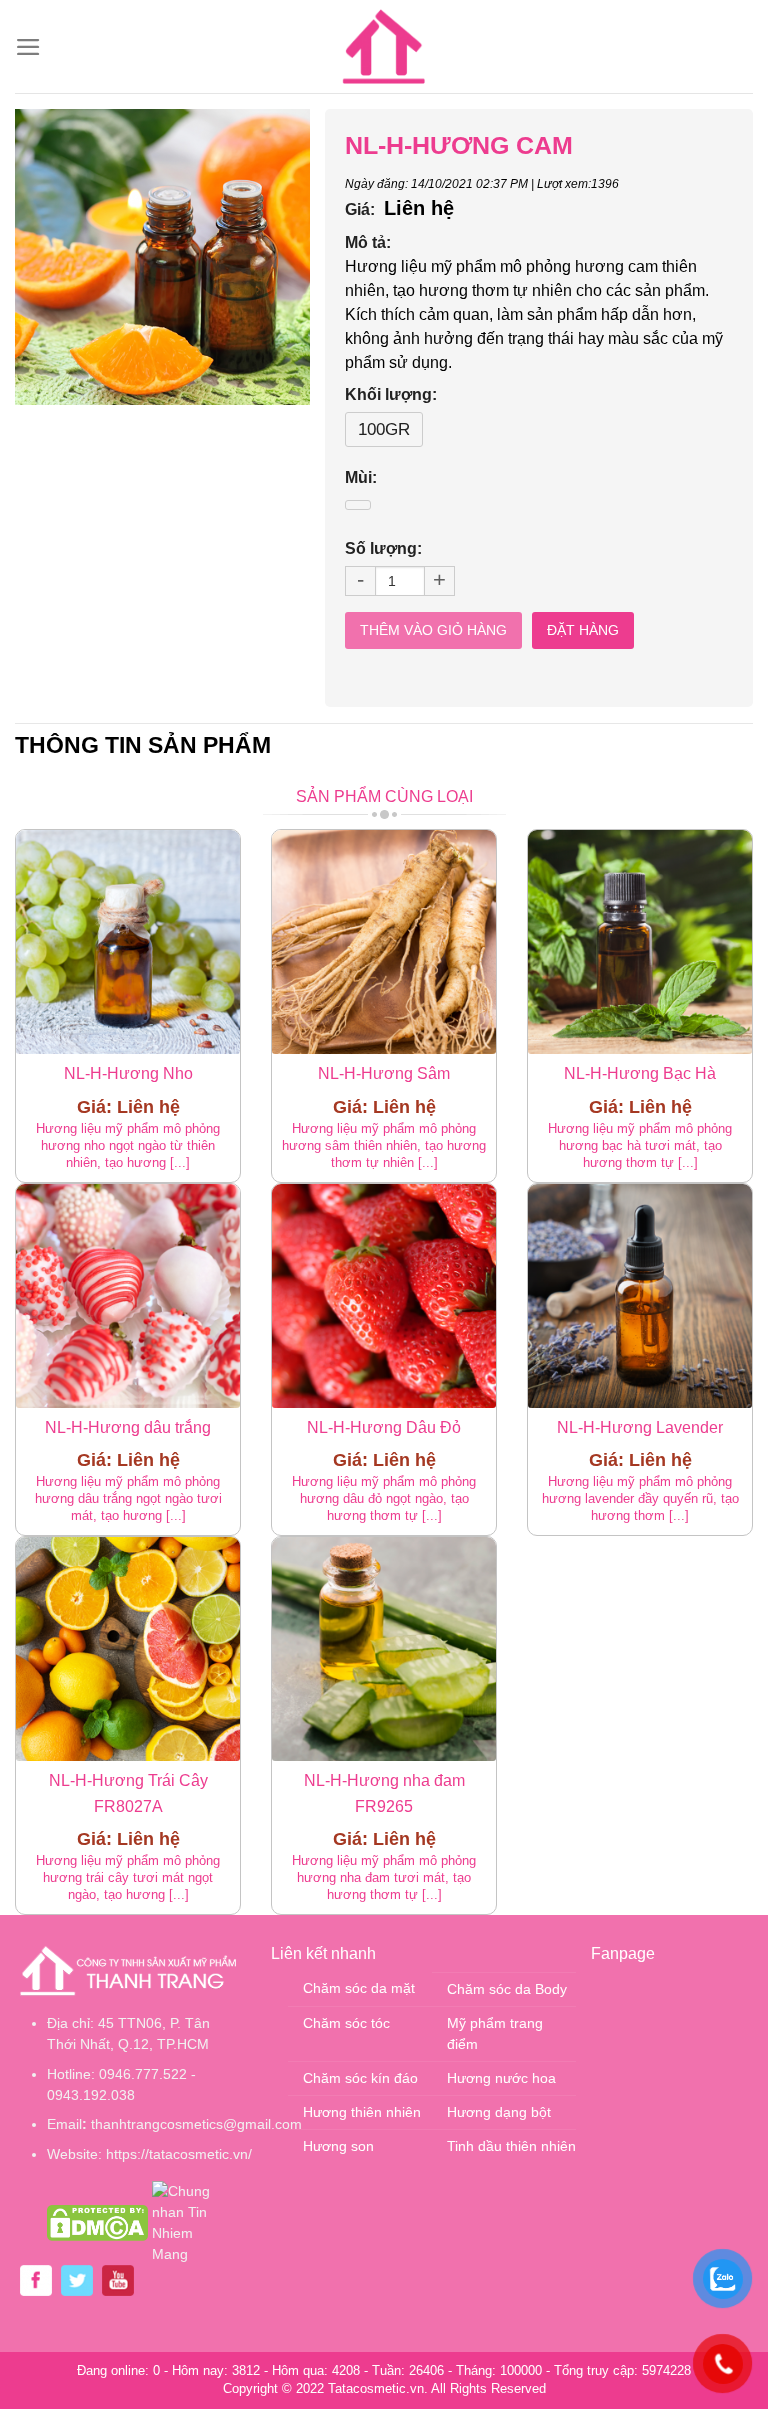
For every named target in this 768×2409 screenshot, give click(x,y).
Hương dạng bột (499, 2112)
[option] (163, 257)
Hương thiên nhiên (362, 2112)
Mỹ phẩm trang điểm (495, 2033)
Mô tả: (368, 242)
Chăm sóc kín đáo (360, 2078)
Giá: (360, 209)
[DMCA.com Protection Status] (97, 2221)
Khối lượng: (391, 394)
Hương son (338, 2146)
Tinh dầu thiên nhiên (511, 2146)
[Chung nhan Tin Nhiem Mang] (192, 2221)
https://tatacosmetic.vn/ (179, 2154)
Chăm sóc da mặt (359, 1988)
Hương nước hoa (501, 2078)
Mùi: (361, 477)
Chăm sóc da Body (507, 1989)
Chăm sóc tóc (346, 2023)
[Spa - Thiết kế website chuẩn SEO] (384, 47)
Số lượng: (383, 548)
